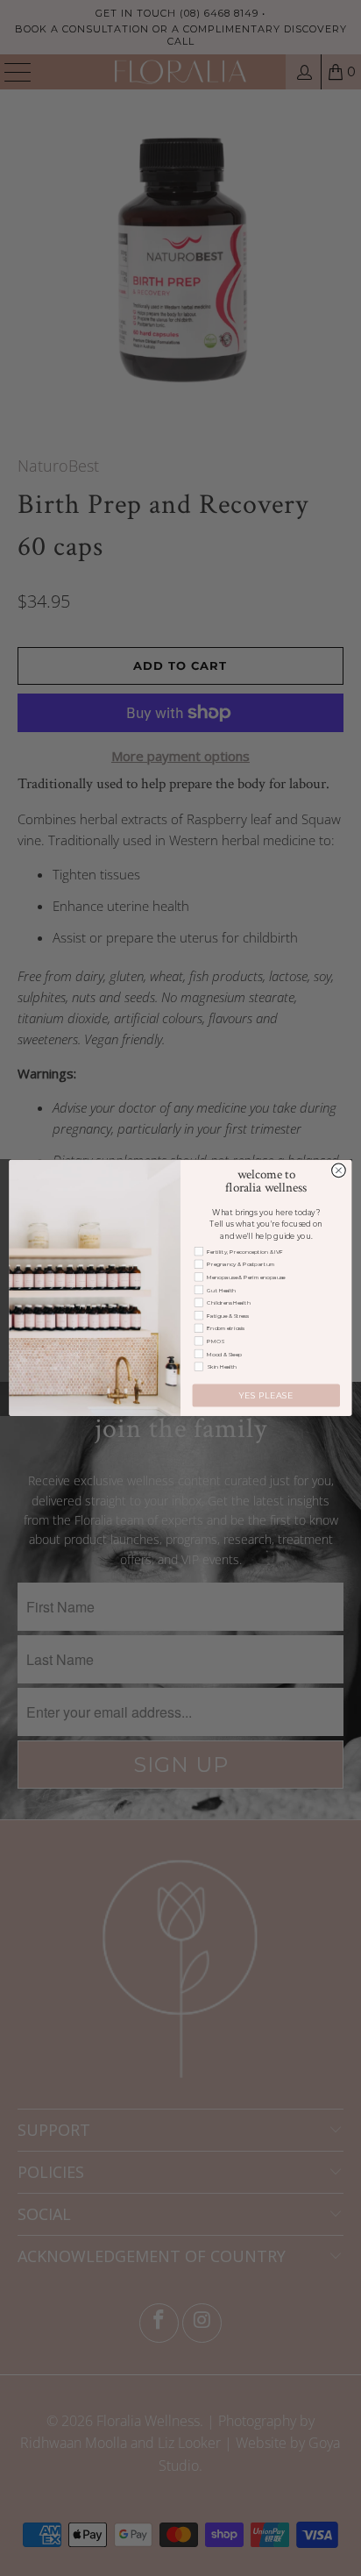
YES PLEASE (266, 1395)
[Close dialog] (339, 1171)
